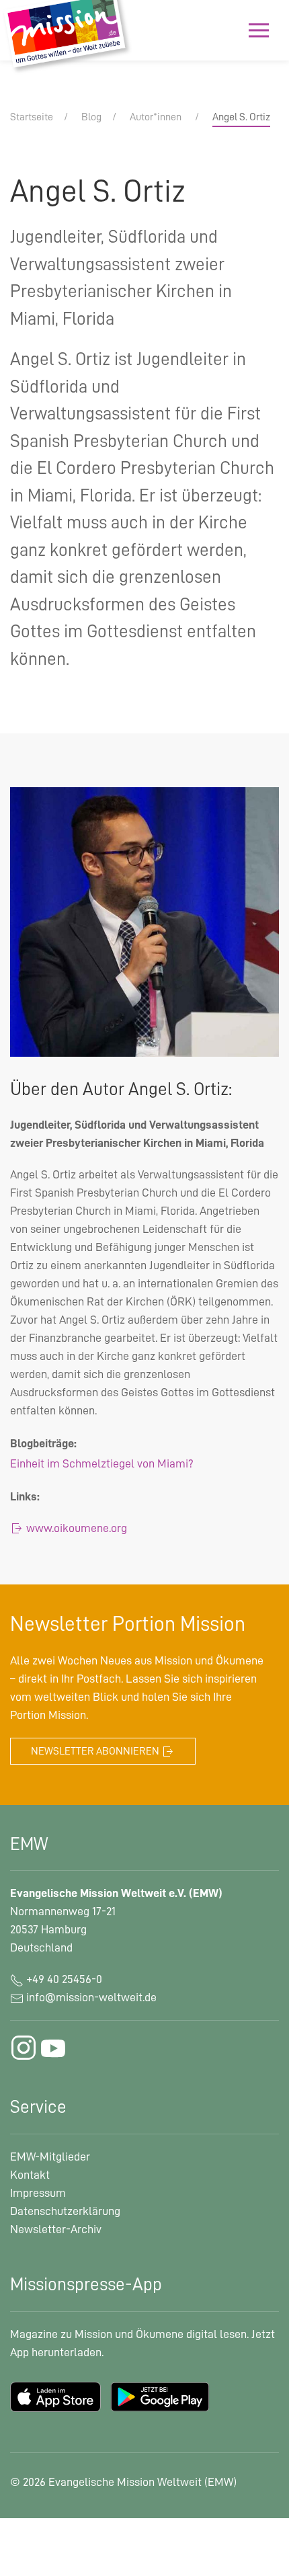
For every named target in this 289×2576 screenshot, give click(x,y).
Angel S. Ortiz (241, 117)
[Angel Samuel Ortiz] (144, 921)
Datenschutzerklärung (65, 2211)
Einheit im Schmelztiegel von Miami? (102, 1463)
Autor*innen (156, 117)
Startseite (32, 117)
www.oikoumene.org (75, 1528)
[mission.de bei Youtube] (53, 2048)
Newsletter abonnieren (96, 1751)
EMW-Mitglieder (50, 2157)
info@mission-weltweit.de (91, 1997)
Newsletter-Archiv (56, 2229)
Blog (91, 117)
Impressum (38, 2193)
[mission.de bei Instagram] (24, 2048)
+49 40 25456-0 (63, 1979)
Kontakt (30, 2175)
